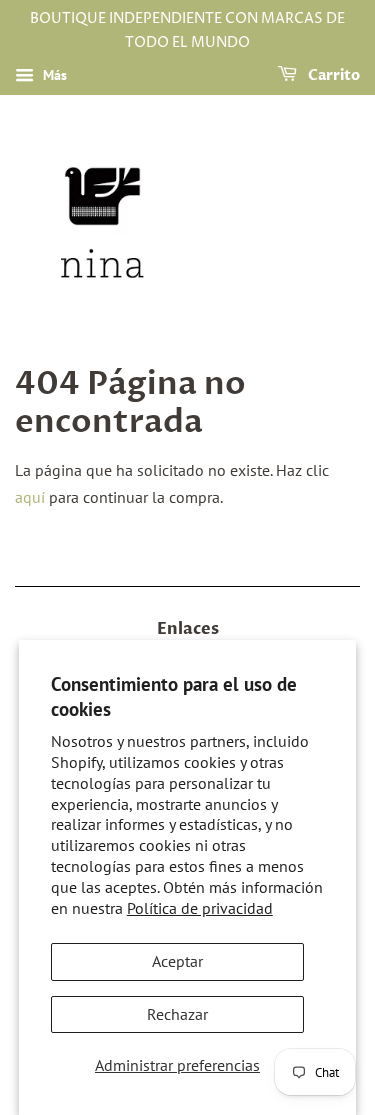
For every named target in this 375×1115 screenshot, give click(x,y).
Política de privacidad (200, 908)
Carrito (332, 75)
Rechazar (177, 1014)
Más (53, 75)
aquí (30, 497)
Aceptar (177, 961)
